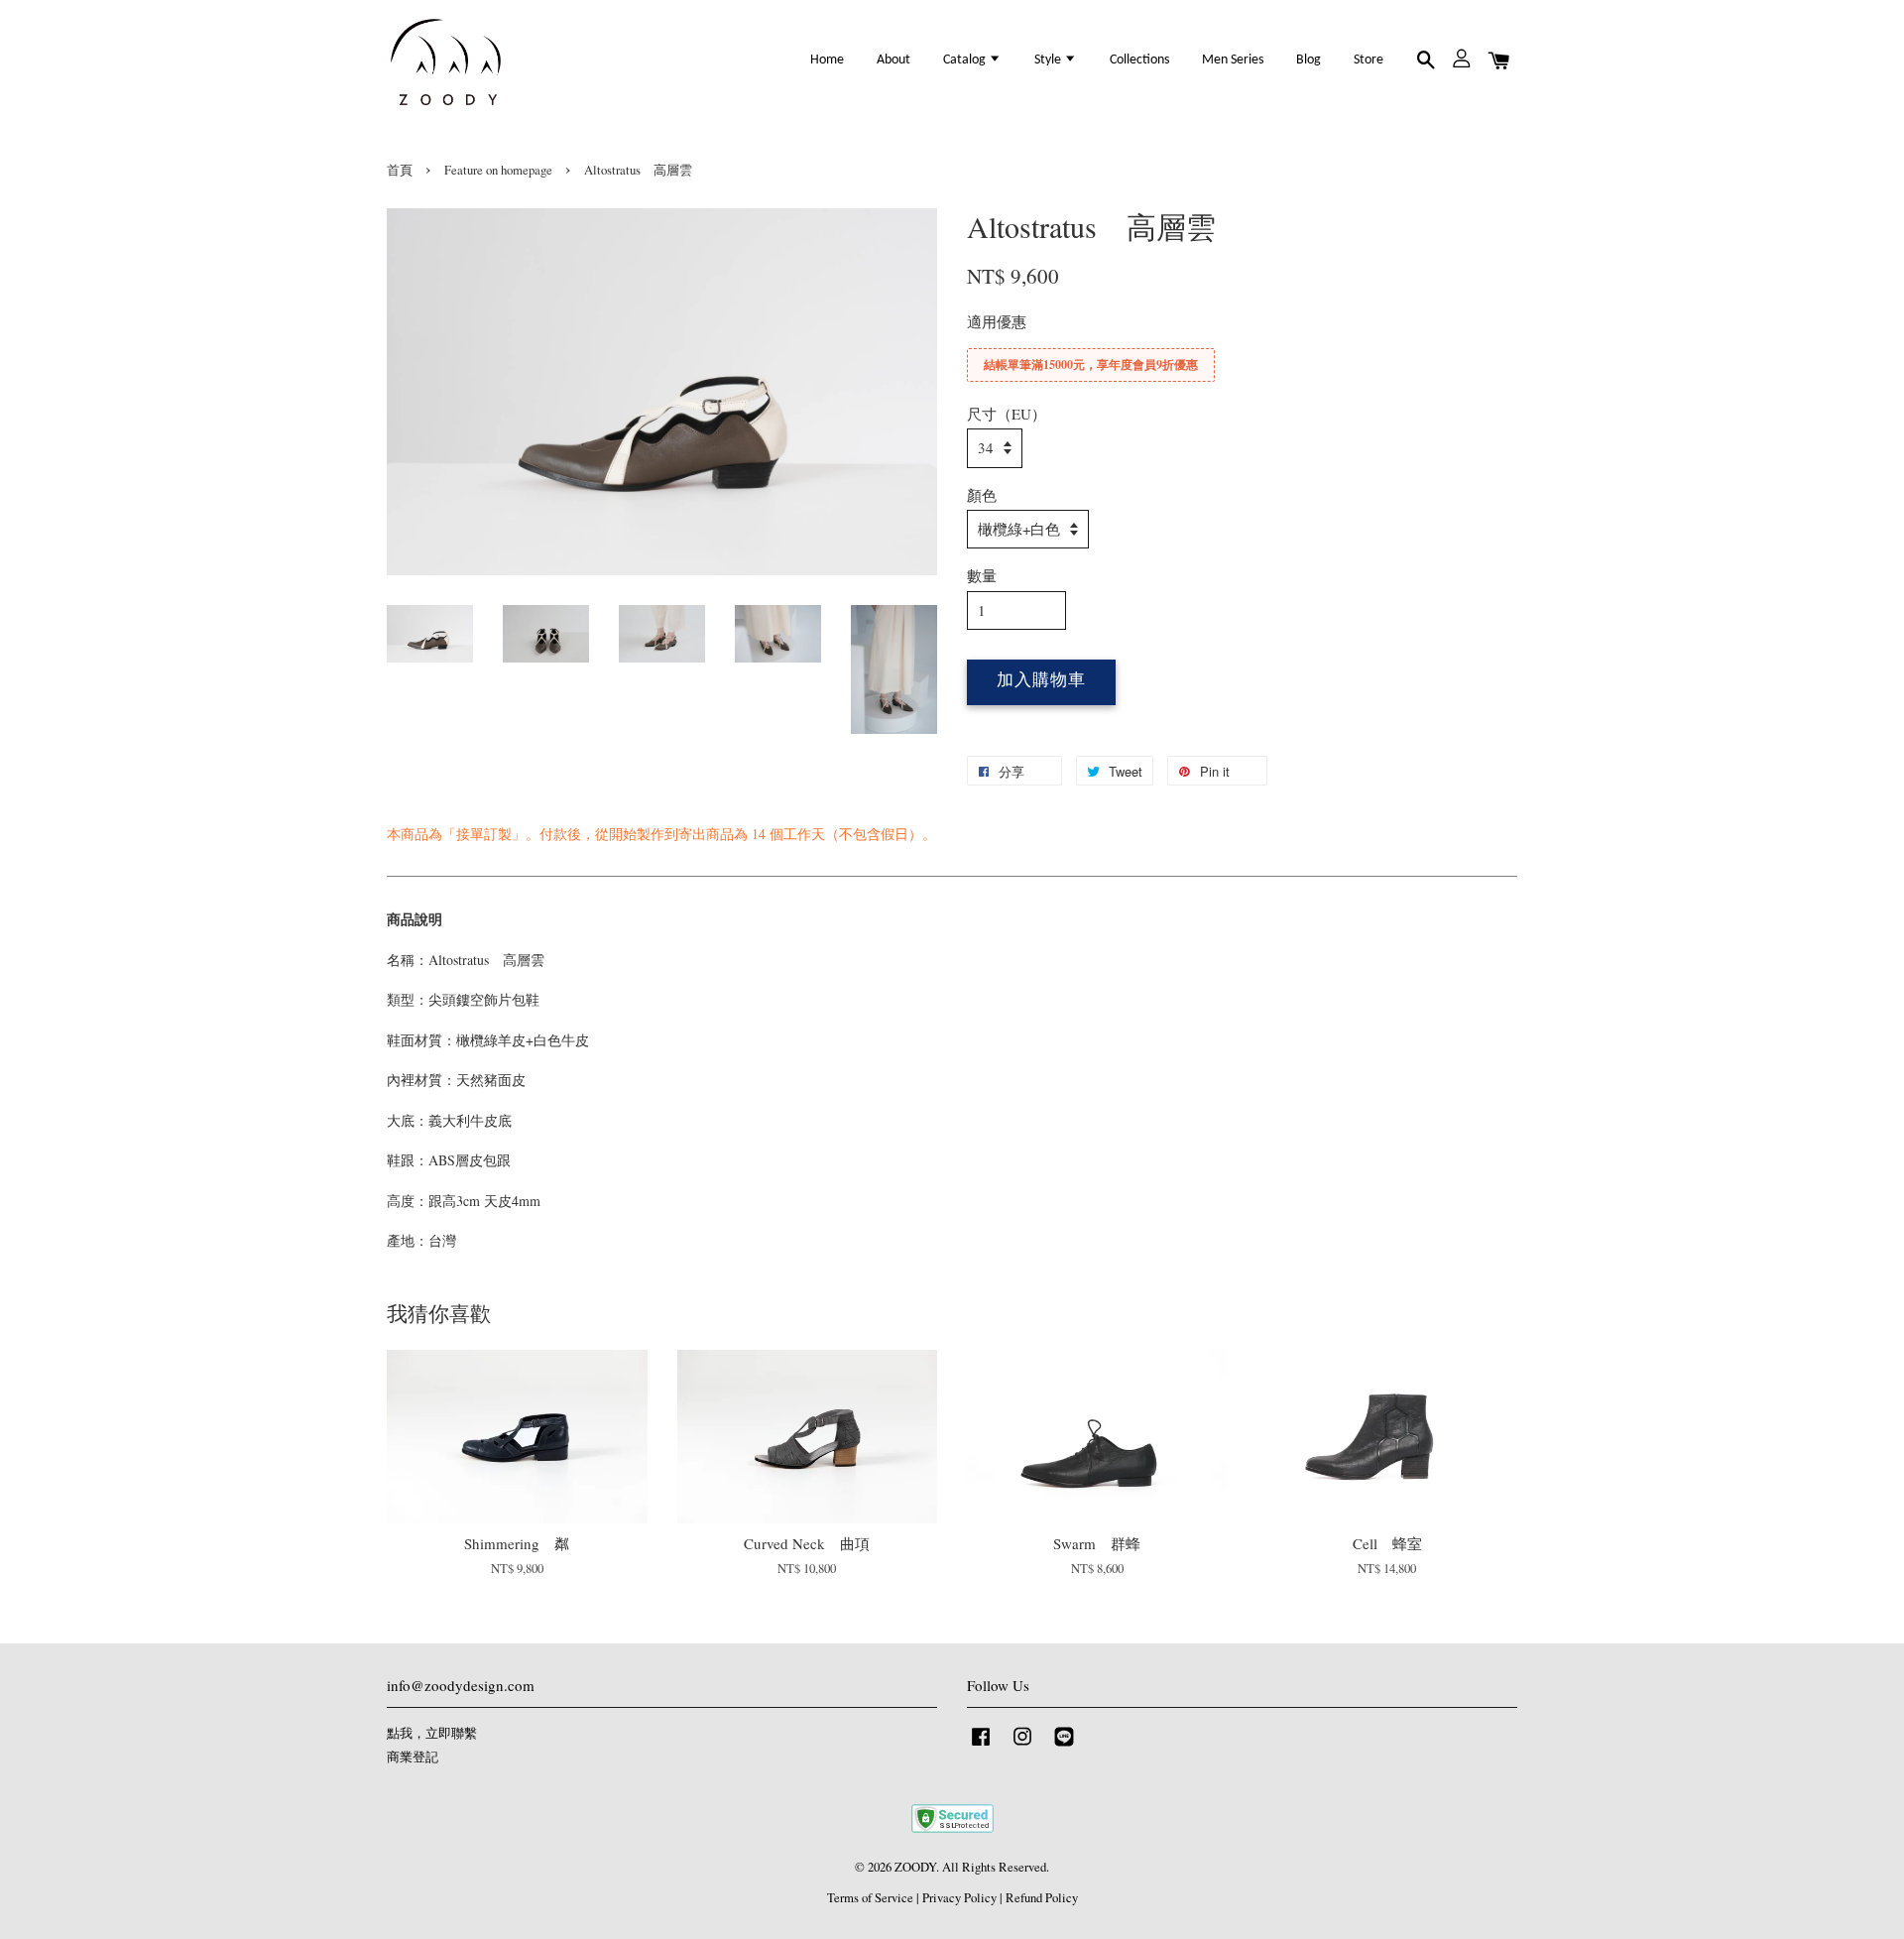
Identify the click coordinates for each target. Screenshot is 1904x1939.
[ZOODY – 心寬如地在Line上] (1064, 1746)
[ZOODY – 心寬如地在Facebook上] (981, 1746)
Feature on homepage (498, 170)
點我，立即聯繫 (432, 1733)
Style (1049, 60)
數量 (982, 575)
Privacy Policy (959, 1898)
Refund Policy (1042, 1898)
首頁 (400, 170)
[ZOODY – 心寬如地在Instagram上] (1022, 1746)
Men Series (1233, 60)
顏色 (982, 495)
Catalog (966, 60)
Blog (1309, 60)
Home (827, 60)
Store (1368, 60)
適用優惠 (997, 321)
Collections (1139, 60)
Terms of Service (870, 1898)
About (893, 60)
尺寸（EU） (1007, 414)
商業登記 (413, 1757)
